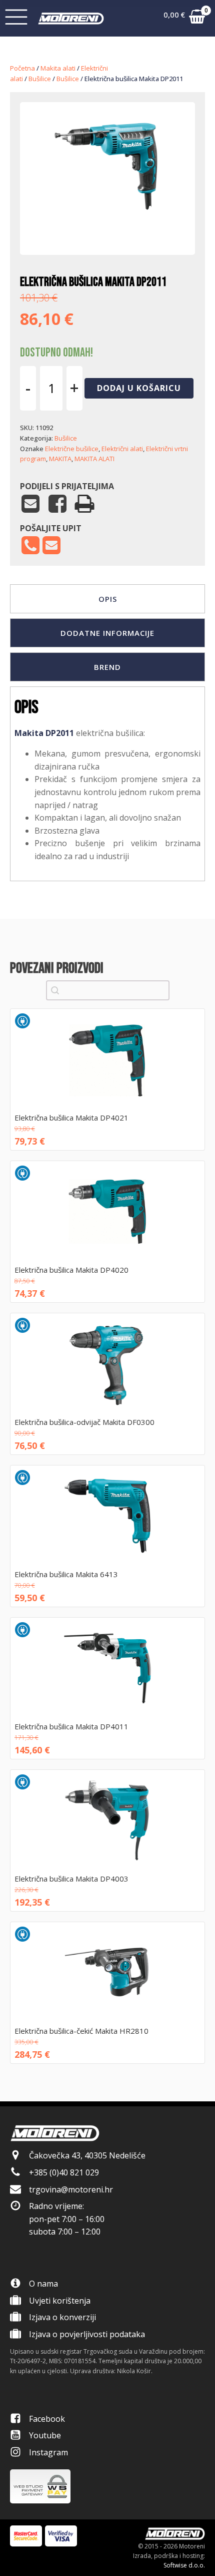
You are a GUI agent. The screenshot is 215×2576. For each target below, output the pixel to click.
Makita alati (58, 68)
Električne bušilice (72, 449)
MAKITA (60, 459)
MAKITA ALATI (94, 459)
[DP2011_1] (107, 224)
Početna (22, 68)
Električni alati (122, 449)
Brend (107, 667)
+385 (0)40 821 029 (64, 2172)
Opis (108, 599)
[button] (184, 19)
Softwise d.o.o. (184, 2565)
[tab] (107, 599)
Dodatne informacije (107, 633)
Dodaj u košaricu (139, 388)
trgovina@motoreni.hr (71, 2189)
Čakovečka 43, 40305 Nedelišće (87, 2155)
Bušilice (40, 79)
